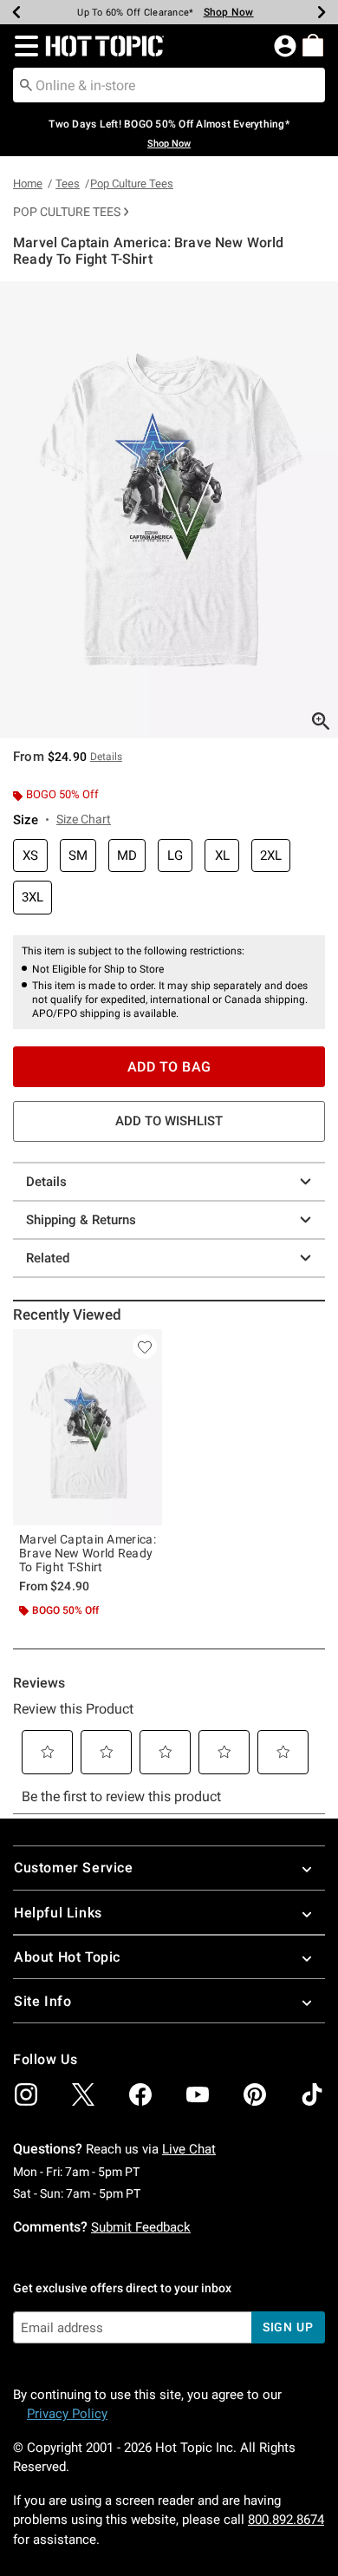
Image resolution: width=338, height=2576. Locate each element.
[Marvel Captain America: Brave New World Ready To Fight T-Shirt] (88, 1427)
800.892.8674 (286, 2520)
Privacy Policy (67, 2414)
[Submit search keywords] (26, 84)
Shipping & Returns (81, 1220)
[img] (26, 2094)
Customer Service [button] (74, 1868)
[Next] (322, 12)
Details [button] (106, 757)
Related (48, 1258)
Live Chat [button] (189, 2149)
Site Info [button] (42, 2001)
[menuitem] (313, 45)
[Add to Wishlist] (145, 1347)
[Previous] (16, 12)
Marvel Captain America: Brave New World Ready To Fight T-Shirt (88, 1553)
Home (28, 184)
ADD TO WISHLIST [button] (169, 1121)
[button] (23, 46)
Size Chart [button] (84, 819)
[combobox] (169, 85)
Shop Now (229, 12)
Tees (68, 184)
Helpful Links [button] (58, 1913)
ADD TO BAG (169, 1067)
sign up (288, 2327)
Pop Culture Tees (132, 184)
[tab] (169, 510)
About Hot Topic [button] (67, 1957)
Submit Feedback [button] (141, 2227)
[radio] (30, 856)
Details (46, 1182)
